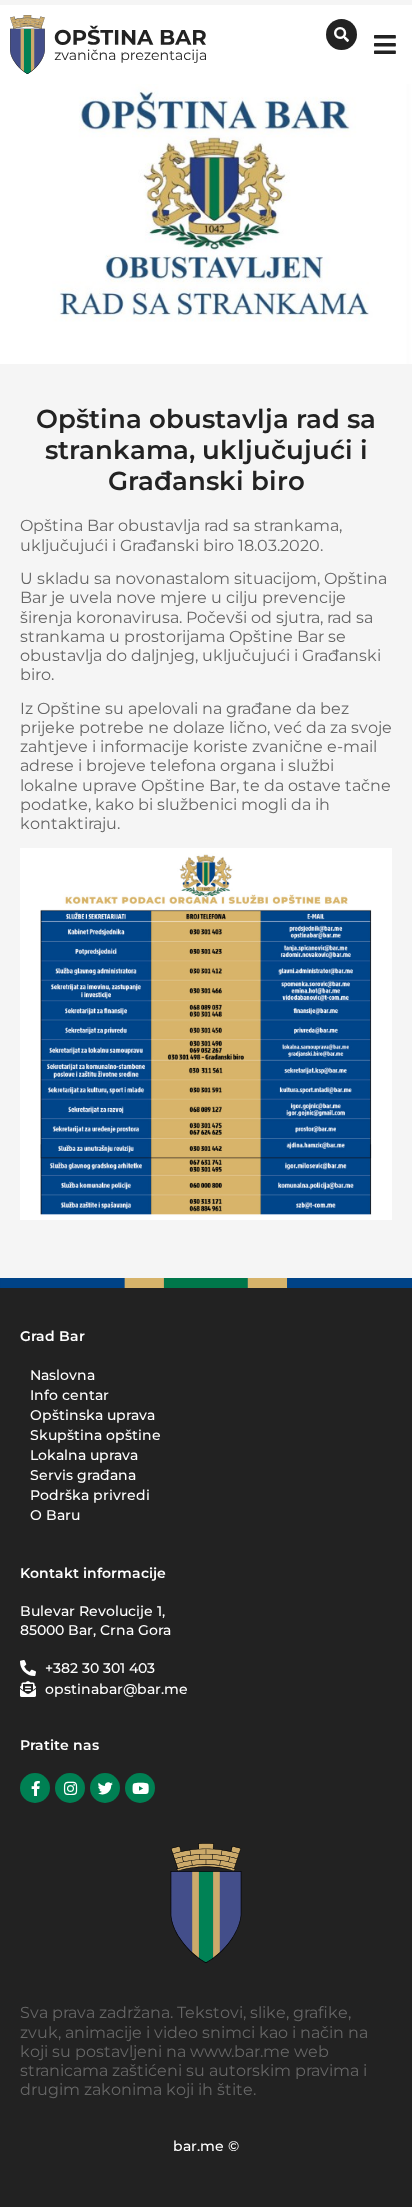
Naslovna (62, 1375)
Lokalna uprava (84, 1455)
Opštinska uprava (92, 1415)
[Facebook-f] (35, 1788)
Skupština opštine (95, 1435)
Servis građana (83, 1475)
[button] (384, 44)
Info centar (69, 1395)
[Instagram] (70, 1788)
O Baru (55, 1515)
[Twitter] (105, 1788)
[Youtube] (140, 1788)
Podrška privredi (90, 1495)
